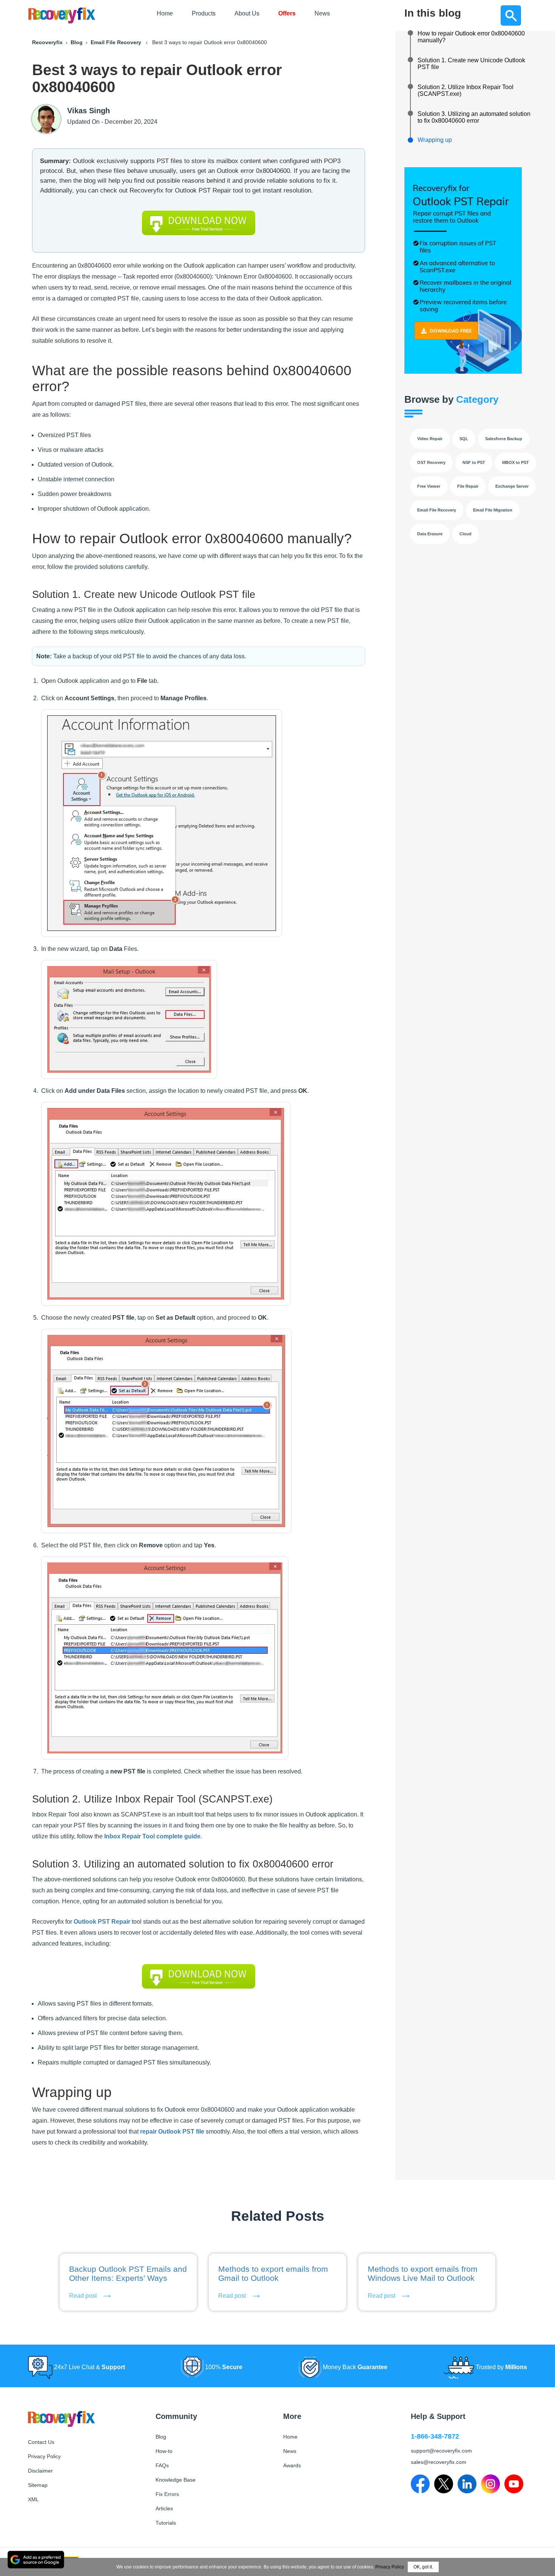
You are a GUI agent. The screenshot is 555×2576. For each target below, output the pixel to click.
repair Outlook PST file (172, 2132)
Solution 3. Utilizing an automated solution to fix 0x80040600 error (474, 117)
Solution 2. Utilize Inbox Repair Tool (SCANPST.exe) (466, 90)
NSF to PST (474, 462)
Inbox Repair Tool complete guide (152, 1836)
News (322, 13)
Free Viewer (429, 486)
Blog (77, 42)
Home (165, 13)
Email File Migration (493, 510)
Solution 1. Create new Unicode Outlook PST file (471, 64)
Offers (287, 13)
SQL (464, 439)
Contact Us (41, 2442)
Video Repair (430, 439)
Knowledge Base (176, 2480)
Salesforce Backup (504, 439)
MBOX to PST (516, 462)
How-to (164, 2451)
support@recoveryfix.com (441, 2451)
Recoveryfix (47, 42)
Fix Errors (167, 2494)
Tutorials (166, 2523)
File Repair (468, 486)
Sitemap (38, 2485)
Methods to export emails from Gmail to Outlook (273, 2273)
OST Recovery (431, 462)
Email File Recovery (116, 42)
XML (33, 2499)
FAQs (162, 2465)
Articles (164, 2508)
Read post (83, 2296)
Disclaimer (40, 2471)
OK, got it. (423, 2567)
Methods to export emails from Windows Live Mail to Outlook (423, 2273)
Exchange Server (512, 486)
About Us (247, 13)
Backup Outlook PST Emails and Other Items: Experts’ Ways (128, 2273)
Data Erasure (430, 534)
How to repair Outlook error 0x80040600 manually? (471, 37)
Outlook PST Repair (102, 1922)
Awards (292, 2465)
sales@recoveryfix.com (439, 2462)
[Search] (511, 15)
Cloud (466, 534)
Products (204, 13)
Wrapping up (435, 140)
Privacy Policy (44, 2456)
